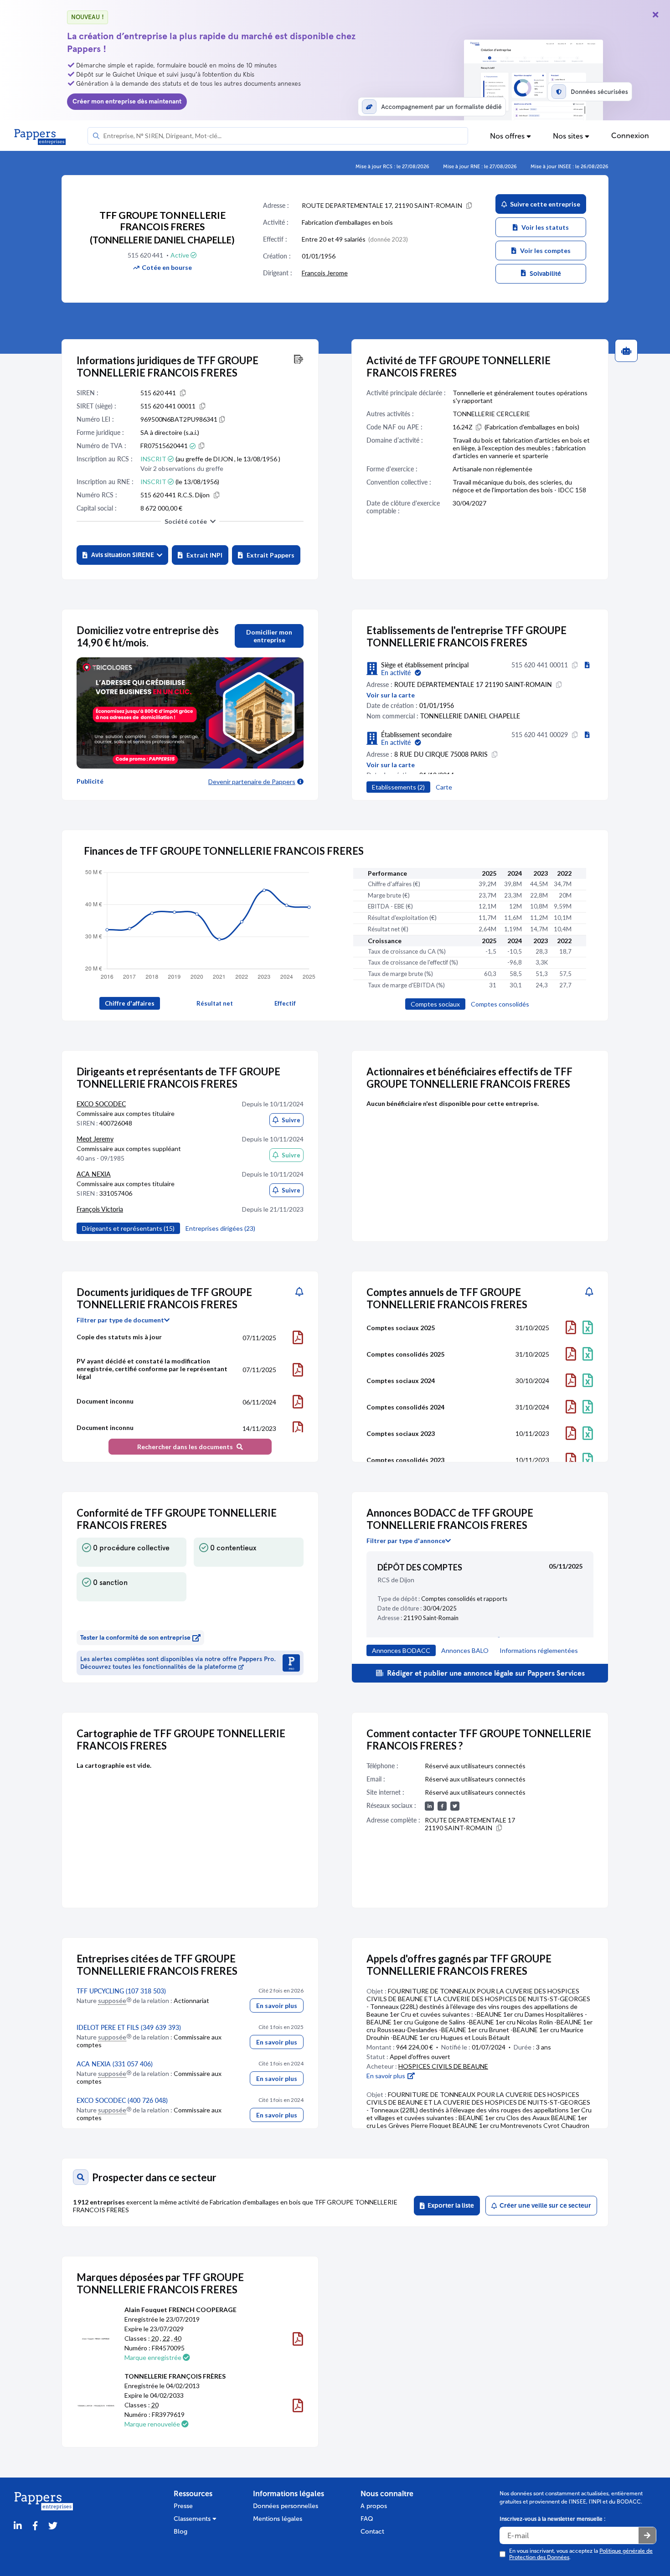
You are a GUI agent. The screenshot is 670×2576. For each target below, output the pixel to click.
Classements (193, 2519)
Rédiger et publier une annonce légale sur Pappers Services (485, 1673)
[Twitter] (53, 2526)
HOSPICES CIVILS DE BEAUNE (443, 2066)
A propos (374, 2506)
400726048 (116, 1123)
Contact (372, 2532)
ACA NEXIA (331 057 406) (115, 2064)
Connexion (630, 136)
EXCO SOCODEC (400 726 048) (122, 2100)
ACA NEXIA (94, 1174)
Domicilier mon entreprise (269, 636)
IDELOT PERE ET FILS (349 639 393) (129, 2027)
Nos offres (508, 136)
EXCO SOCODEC (101, 1104)
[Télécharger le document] (298, 1337)
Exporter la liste (449, 2206)
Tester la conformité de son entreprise (135, 1638)
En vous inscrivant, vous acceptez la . (581, 2554)
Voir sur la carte (391, 695)
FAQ (367, 2519)
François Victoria (100, 1209)
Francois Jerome (325, 273)
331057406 (116, 1193)
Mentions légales (278, 2519)
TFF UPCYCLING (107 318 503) (121, 1991)
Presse (183, 2506)
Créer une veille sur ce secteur (544, 2206)
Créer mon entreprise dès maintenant (127, 101)
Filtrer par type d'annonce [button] (406, 1541)
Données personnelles (286, 2506)
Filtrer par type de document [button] (120, 1320)
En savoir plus (277, 2006)
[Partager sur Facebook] (35, 2526)
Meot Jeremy (95, 1139)
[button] (122, 555)
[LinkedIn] (18, 2526)
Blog (180, 2532)
